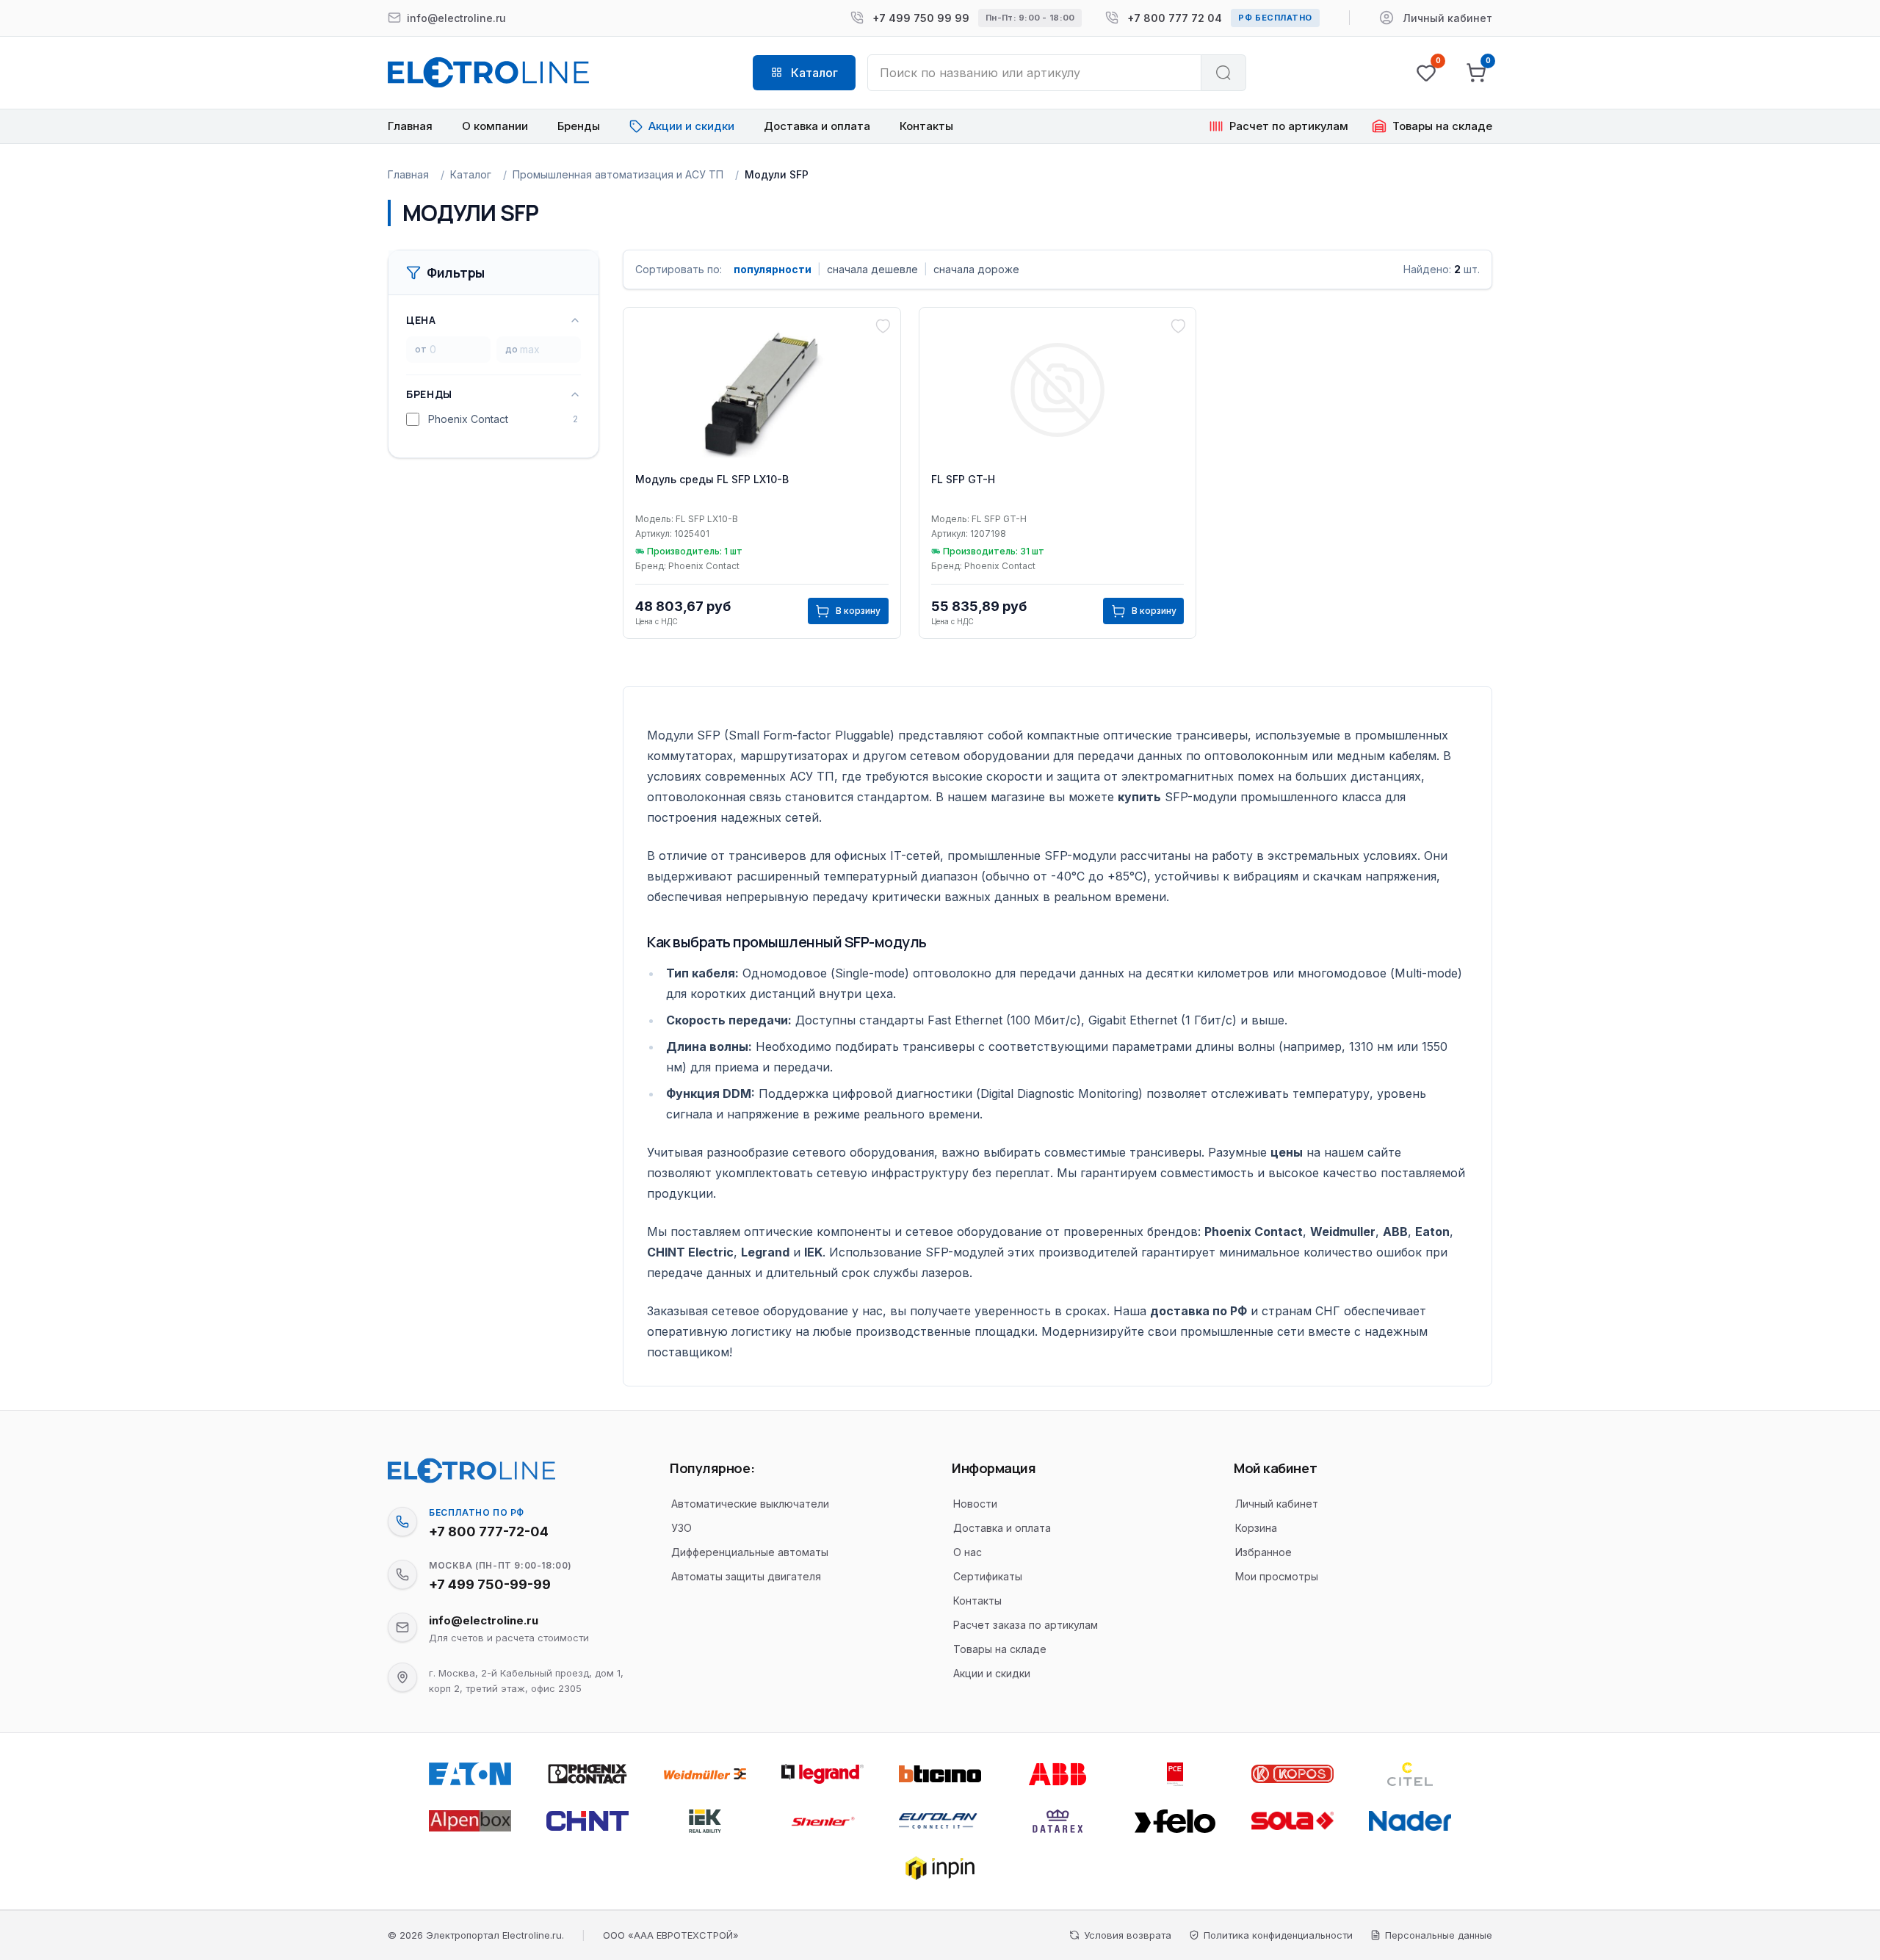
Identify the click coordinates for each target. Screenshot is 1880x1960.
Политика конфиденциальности (1278, 1935)
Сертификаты (988, 1576)
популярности (773, 269)
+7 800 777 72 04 (1175, 18)
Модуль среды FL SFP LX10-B (712, 479)
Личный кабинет (1277, 1504)
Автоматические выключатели (750, 1504)
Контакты (926, 126)
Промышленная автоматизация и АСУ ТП (618, 174)
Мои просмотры (1277, 1576)
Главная (410, 126)
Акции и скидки (992, 1673)
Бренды (579, 126)
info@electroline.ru (484, 1620)
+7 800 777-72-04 (489, 1532)
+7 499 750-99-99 (490, 1584)
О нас (968, 1552)
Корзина (1256, 1528)
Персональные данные (1439, 1935)
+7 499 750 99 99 (921, 18)
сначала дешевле (872, 269)
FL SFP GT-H (963, 479)
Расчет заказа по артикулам (1026, 1625)
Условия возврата (1128, 1935)
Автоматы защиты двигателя (746, 1576)
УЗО (681, 1528)
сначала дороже (976, 269)
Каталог (471, 174)
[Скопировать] (402, 1522)
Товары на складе (1000, 1649)
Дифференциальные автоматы (750, 1552)
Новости (975, 1504)
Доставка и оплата (817, 126)
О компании (495, 126)
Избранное (1263, 1552)
